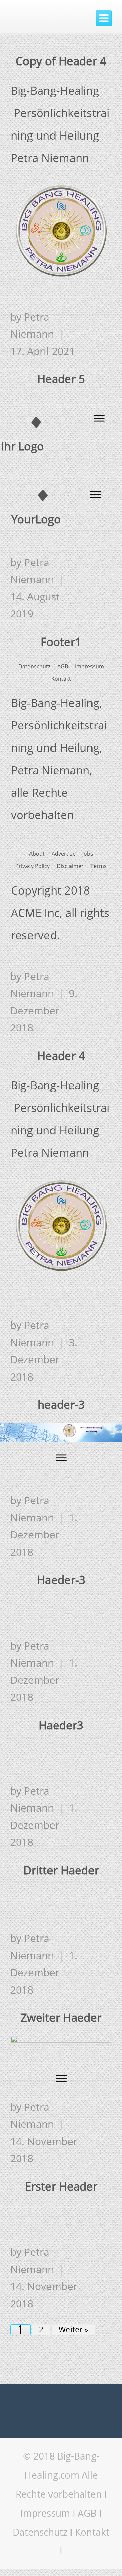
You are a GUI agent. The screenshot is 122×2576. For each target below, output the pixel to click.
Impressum (45, 2513)
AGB (87, 2513)
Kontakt (92, 2532)
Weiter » (73, 2330)
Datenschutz (40, 2532)
